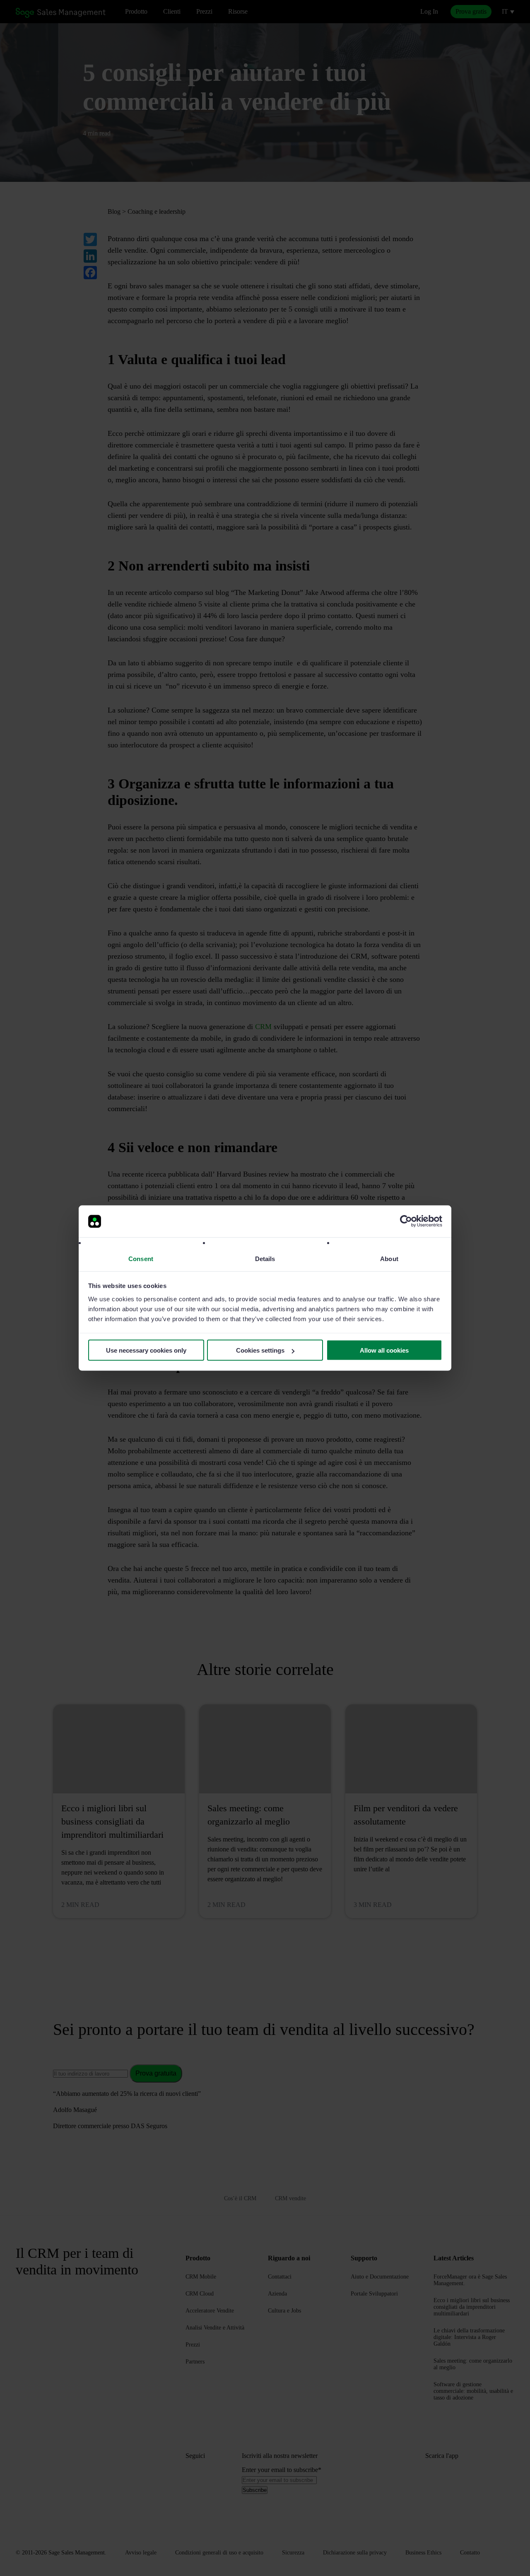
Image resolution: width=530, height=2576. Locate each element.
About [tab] (389, 1258)
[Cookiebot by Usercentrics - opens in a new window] (406, 1221)
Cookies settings (260, 1350)
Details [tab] (265, 1258)
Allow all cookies (384, 1350)
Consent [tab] (141, 1258)
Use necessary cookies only (146, 1350)
